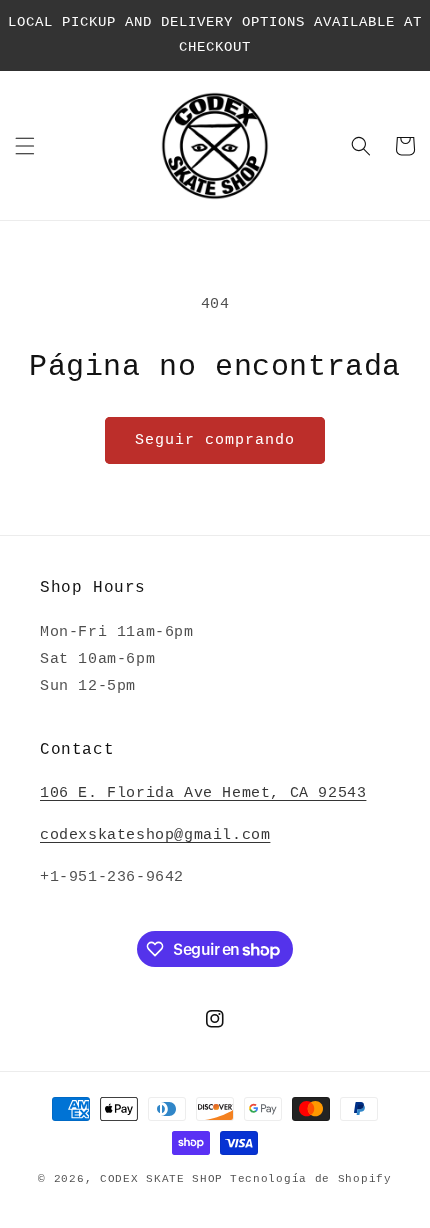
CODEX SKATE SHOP (161, 1179)
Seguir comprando (215, 440)
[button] (25, 146)
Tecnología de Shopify (311, 1179)
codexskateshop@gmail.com (155, 835)
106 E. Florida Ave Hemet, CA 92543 (203, 793)
